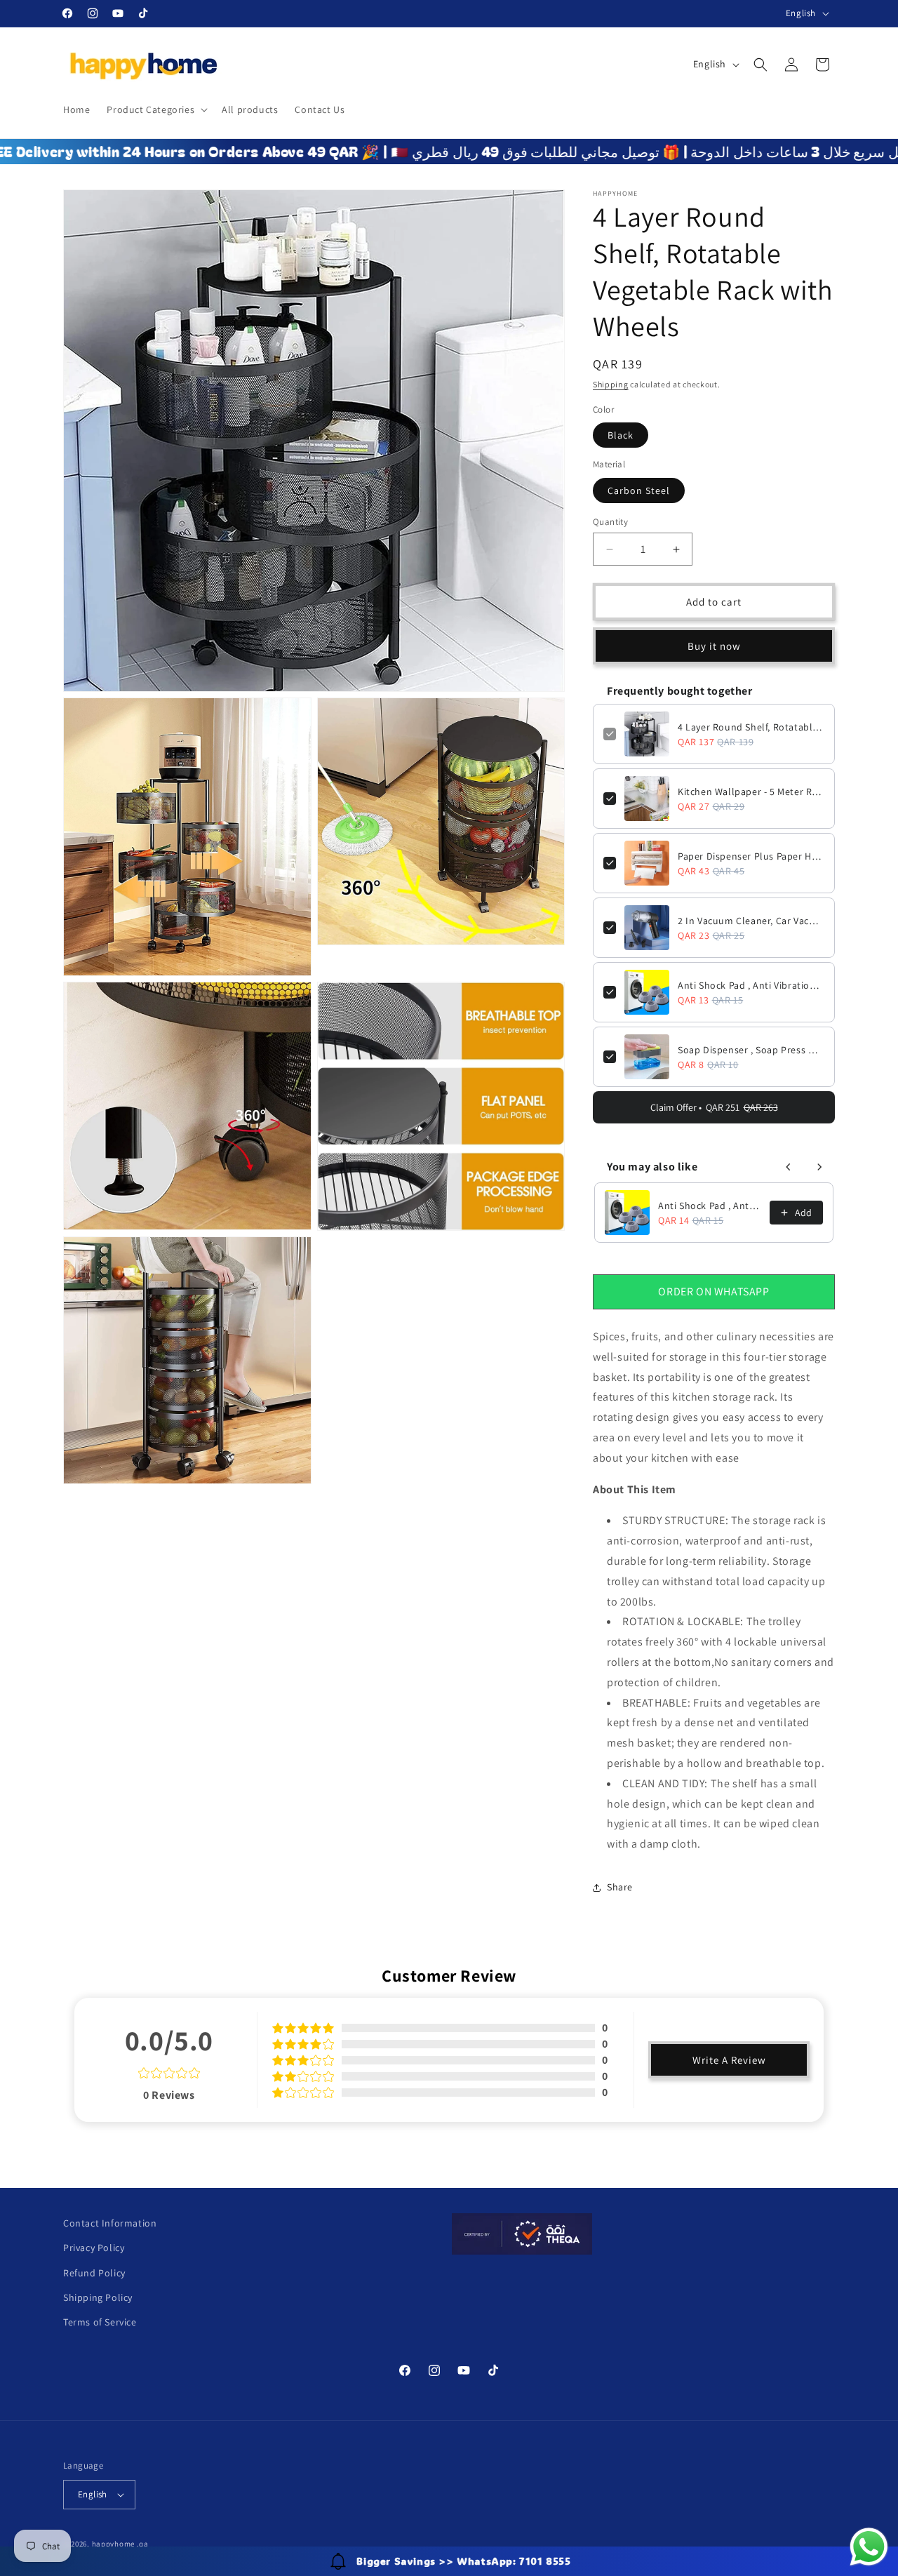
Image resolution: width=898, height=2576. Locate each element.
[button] (156, 109)
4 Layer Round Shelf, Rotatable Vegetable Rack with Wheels (751, 727)
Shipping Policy (98, 2297)
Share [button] (620, 1887)
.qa (143, 2544)
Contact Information (110, 2223)
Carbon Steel (639, 490)
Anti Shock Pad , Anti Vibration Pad (751, 985)
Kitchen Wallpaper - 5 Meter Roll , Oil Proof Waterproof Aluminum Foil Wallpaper (751, 792)
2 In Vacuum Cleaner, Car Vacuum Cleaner (751, 921)
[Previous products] (789, 1167)
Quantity (610, 522)
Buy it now (714, 646)
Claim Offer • (714, 1107)
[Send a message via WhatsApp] (869, 2547)
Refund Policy (94, 2273)
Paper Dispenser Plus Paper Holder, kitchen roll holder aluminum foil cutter (751, 856)
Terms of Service (100, 2322)
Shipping (611, 384)
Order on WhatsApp (713, 1292)
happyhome (113, 2544)
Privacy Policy (94, 2248)
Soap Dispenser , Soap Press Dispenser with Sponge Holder (751, 1050)
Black (621, 435)
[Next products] (819, 1167)
